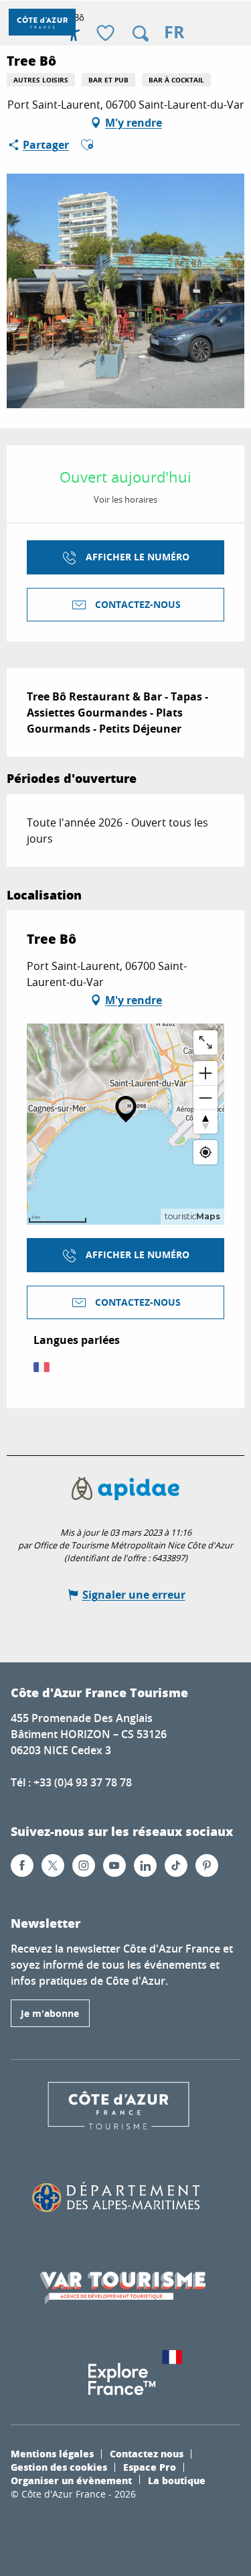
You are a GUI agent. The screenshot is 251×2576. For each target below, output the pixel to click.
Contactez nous (147, 2453)
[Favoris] (107, 34)
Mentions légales (52, 2453)
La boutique (177, 2480)
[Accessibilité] (74, 34)
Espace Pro (150, 2467)
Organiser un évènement (71, 2480)
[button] (141, 34)
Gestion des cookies (59, 2467)
